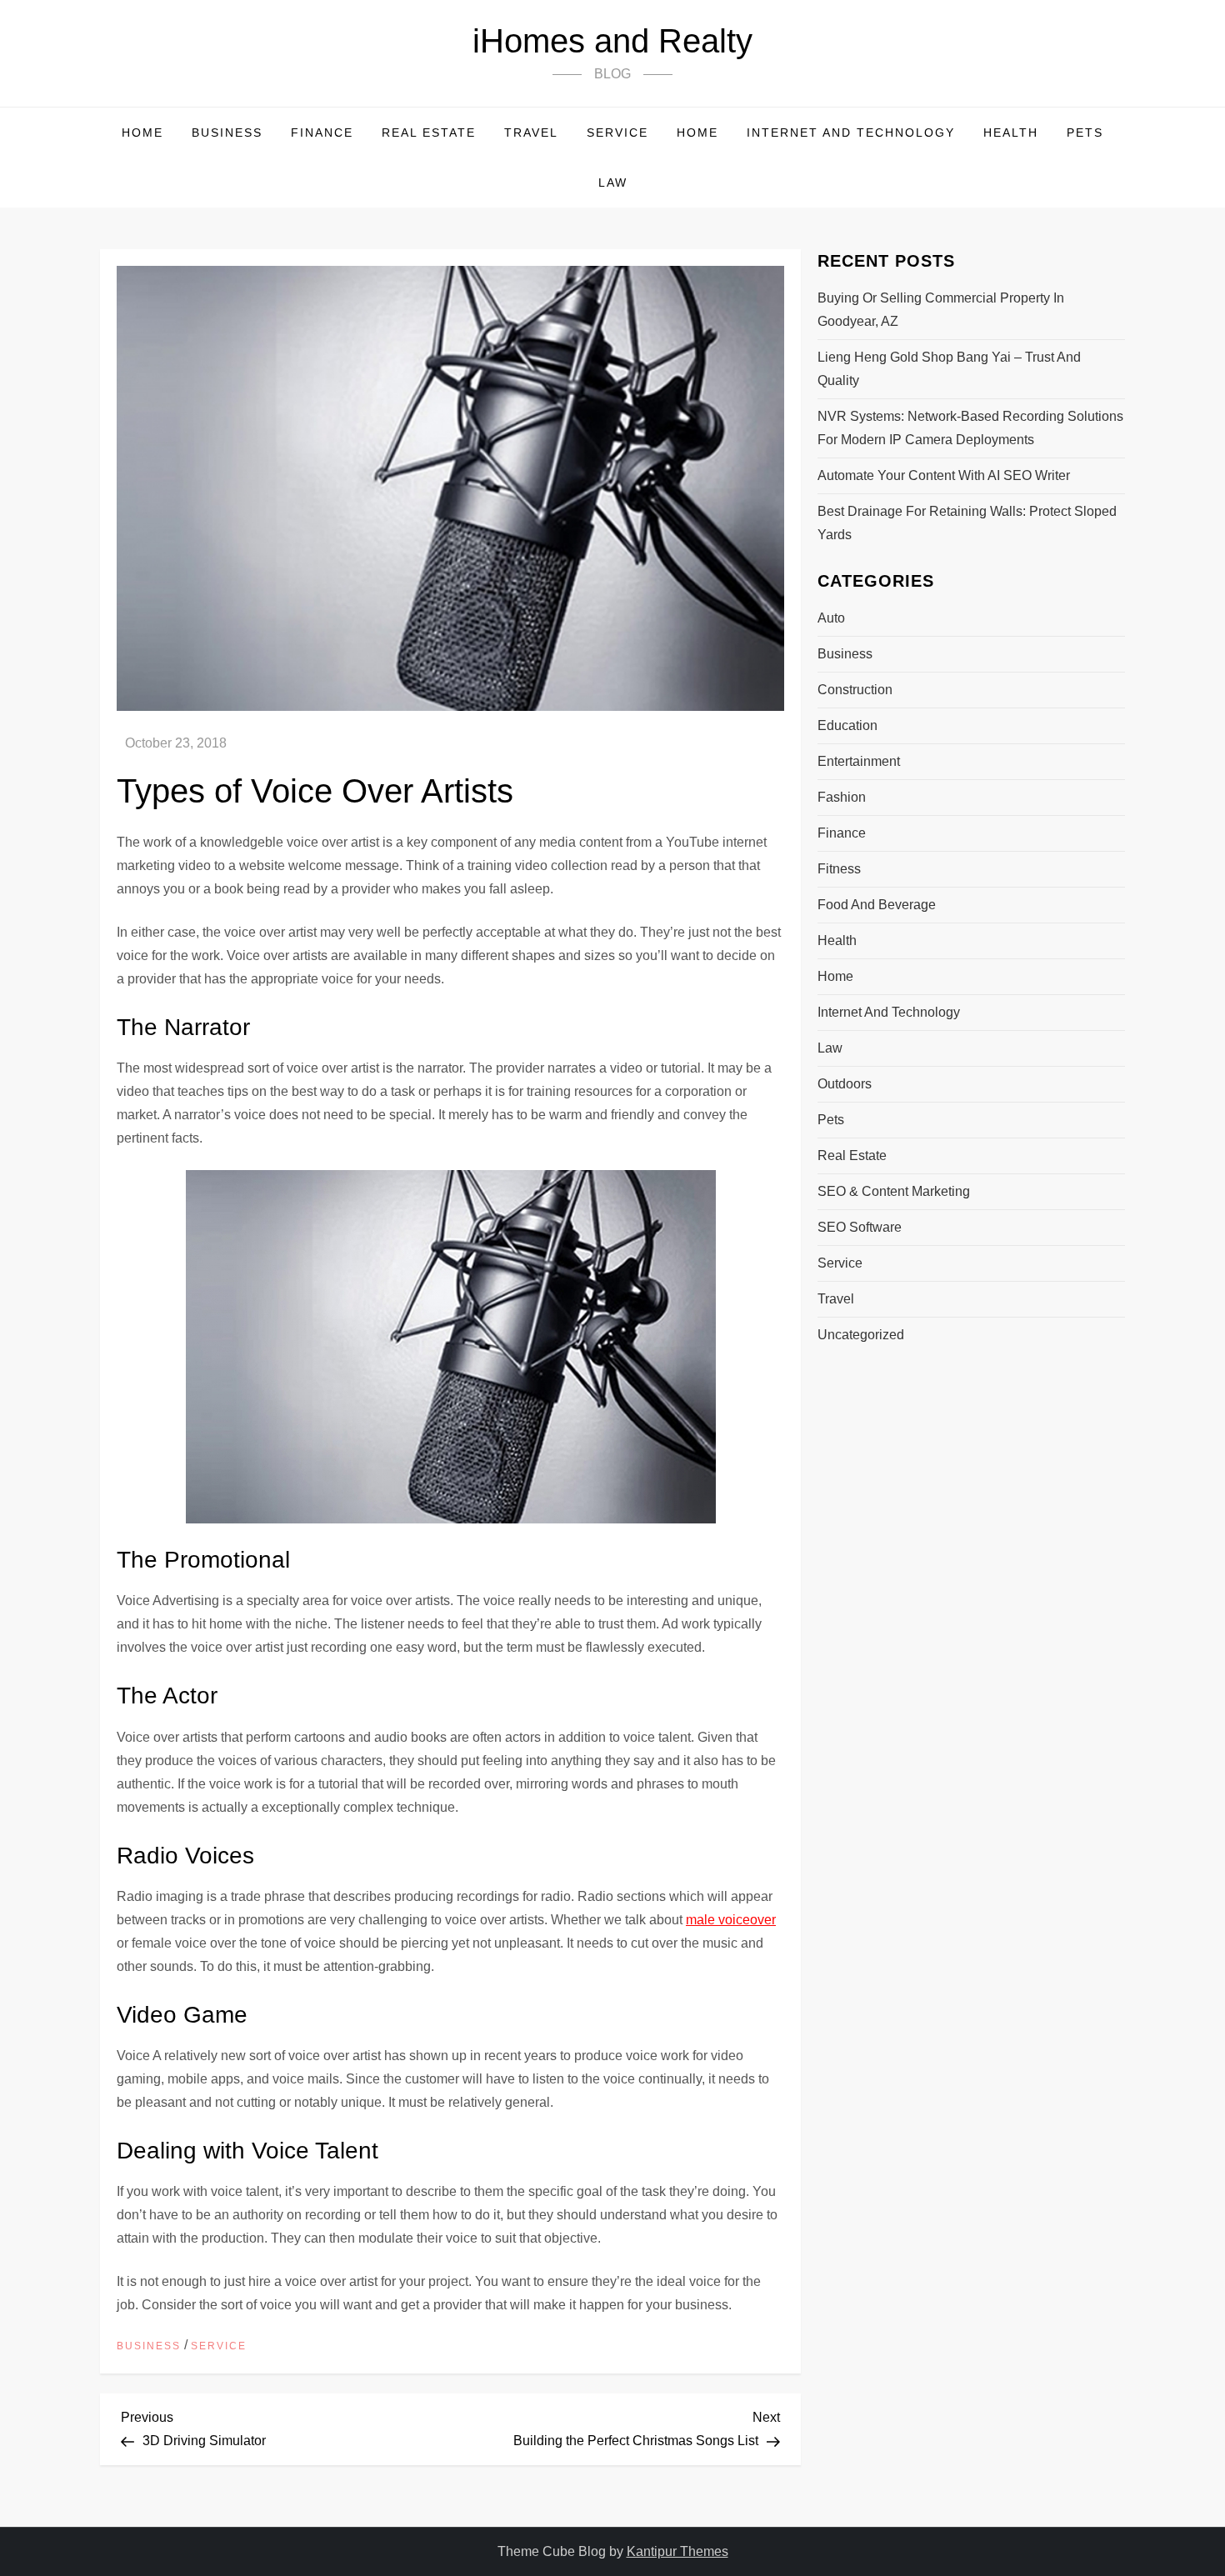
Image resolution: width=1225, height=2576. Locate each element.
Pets (1085, 133)
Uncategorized (861, 1335)
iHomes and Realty (612, 41)
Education (847, 725)
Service (617, 133)
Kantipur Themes (677, 2551)
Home (142, 133)
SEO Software (860, 1227)
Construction (855, 690)
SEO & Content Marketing (894, 1191)
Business (227, 133)
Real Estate (429, 133)
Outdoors (845, 1084)
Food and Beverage (877, 905)
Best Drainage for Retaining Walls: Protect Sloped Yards (967, 523)
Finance (322, 133)
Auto (831, 618)
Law (613, 183)
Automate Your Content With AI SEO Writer (944, 475)
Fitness (839, 869)
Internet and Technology (851, 133)
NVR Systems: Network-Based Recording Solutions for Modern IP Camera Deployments (970, 428)
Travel (531, 133)
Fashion (842, 797)
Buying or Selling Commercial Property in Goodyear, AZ (941, 310)
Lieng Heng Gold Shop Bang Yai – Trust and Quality (949, 369)
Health (1011, 133)
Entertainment (859, 761)
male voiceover (731, 1920)
